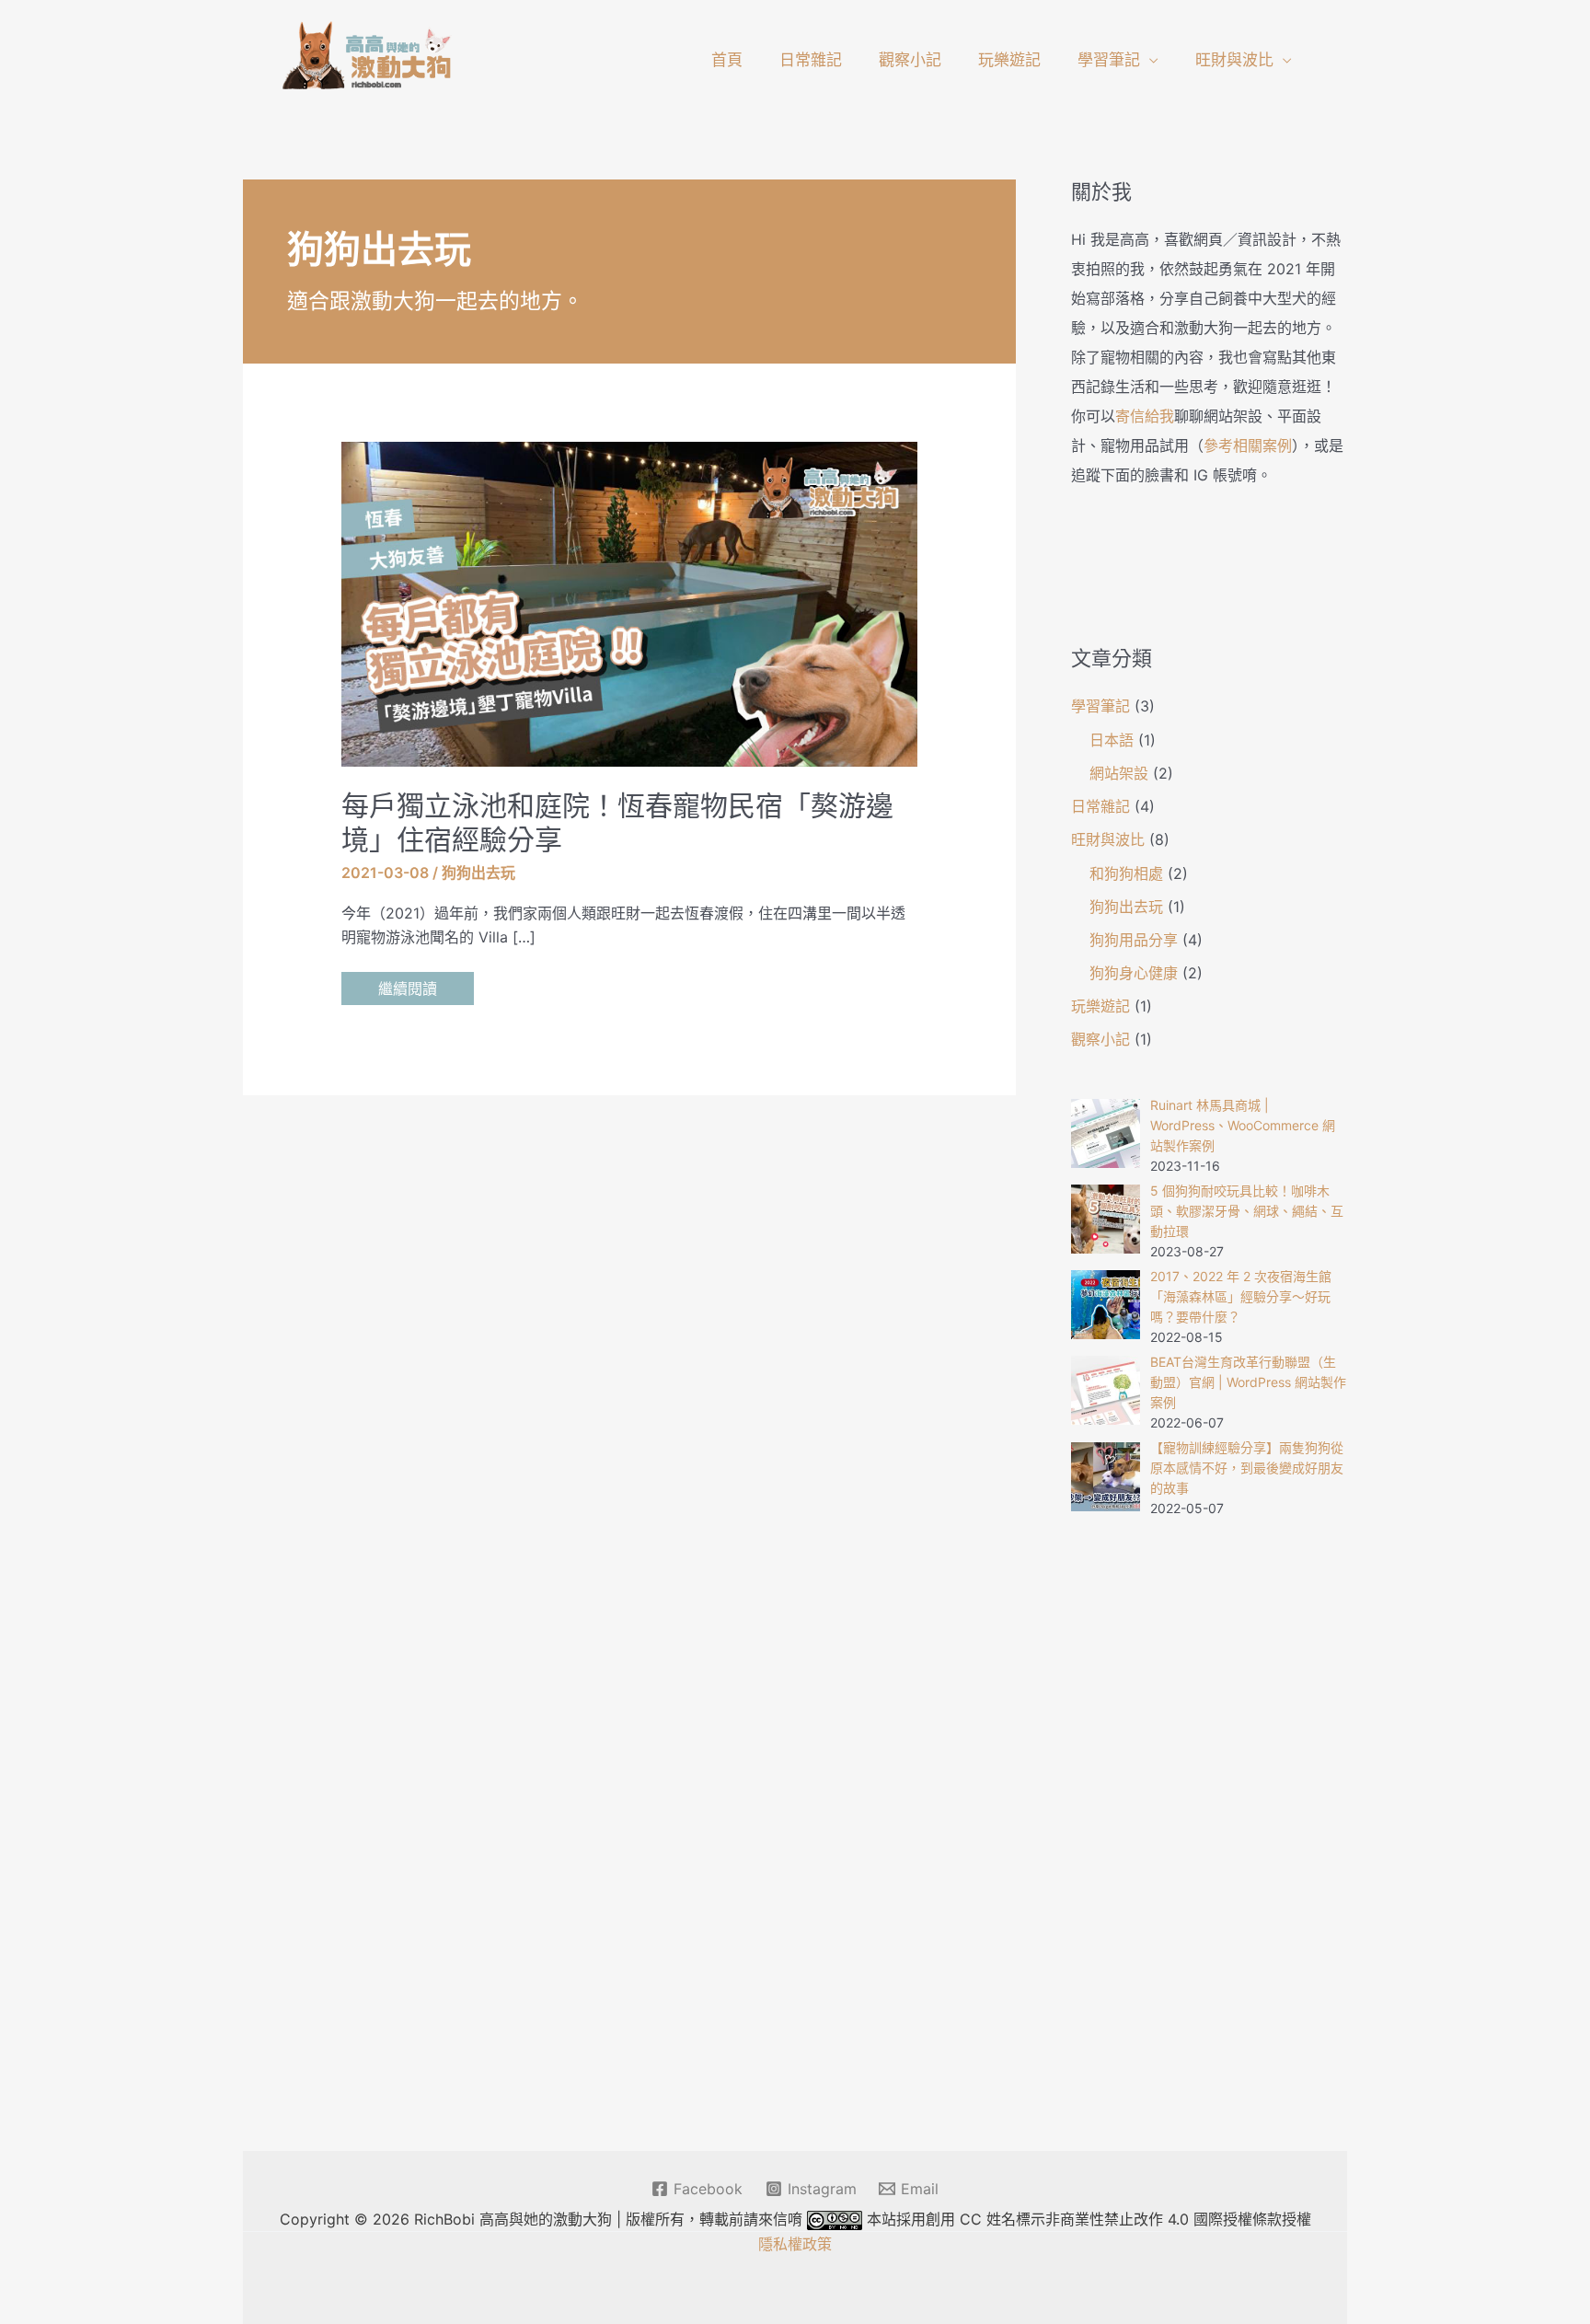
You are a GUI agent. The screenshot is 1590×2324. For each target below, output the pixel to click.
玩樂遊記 (1009, 60)
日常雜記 (811, 60)
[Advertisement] (1209, 1838)
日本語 (1112, 740)
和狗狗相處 (1126, 873)
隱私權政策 (795, 2244)
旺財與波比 (1234, 60)
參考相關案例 (1248, 445)
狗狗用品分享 (1134, 940)
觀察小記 (910, 60)
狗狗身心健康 (1134, 973)
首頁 (727, 60)
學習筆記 (1109, 60)
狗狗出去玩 (478, 873)
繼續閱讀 (407, 992)
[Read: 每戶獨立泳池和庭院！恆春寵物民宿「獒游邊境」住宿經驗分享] (630, 603)
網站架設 (1119, 773)
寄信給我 (1145, 416)
